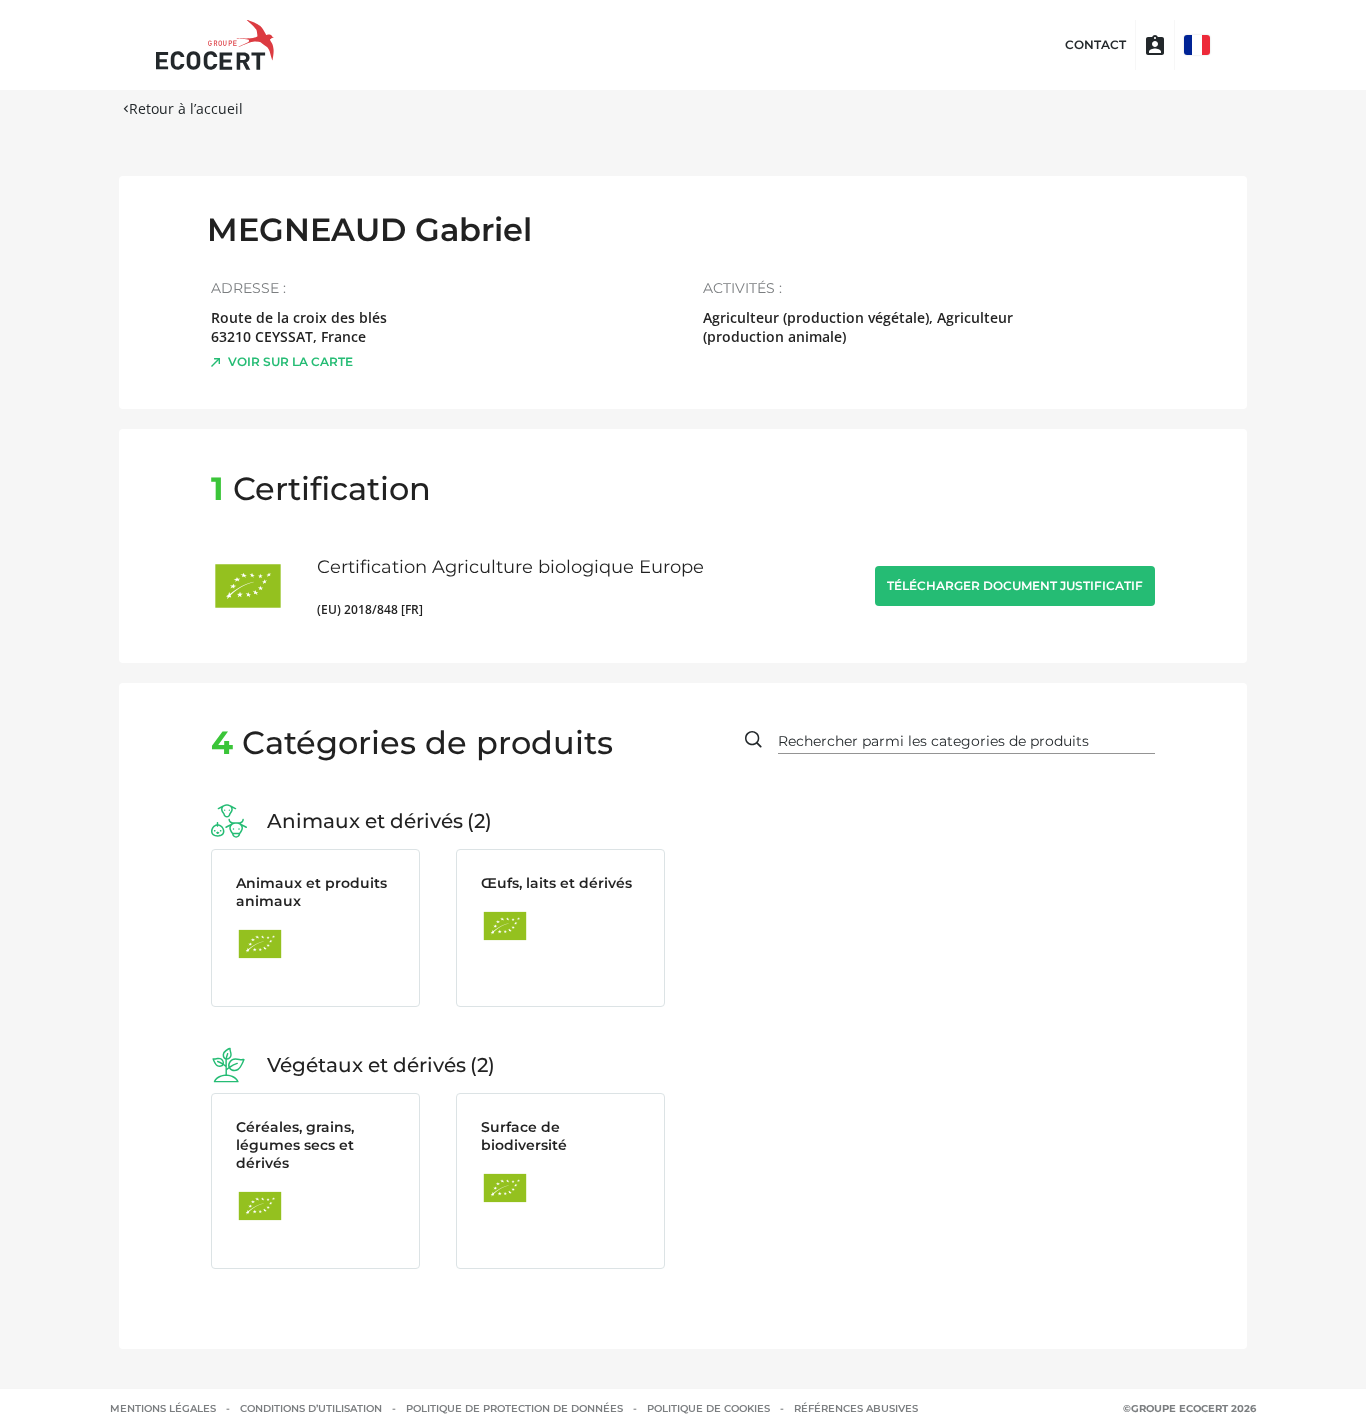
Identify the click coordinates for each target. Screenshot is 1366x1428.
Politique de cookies (708, 1408)
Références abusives (856, 1408)
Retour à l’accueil (186, 108)
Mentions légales (163, 1408)
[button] (1197, 45)
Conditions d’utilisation (311, 1408)
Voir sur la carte (290, 361)
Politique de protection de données (514, 1408)
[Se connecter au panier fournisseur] (1155, 45)
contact (1095, 45)
